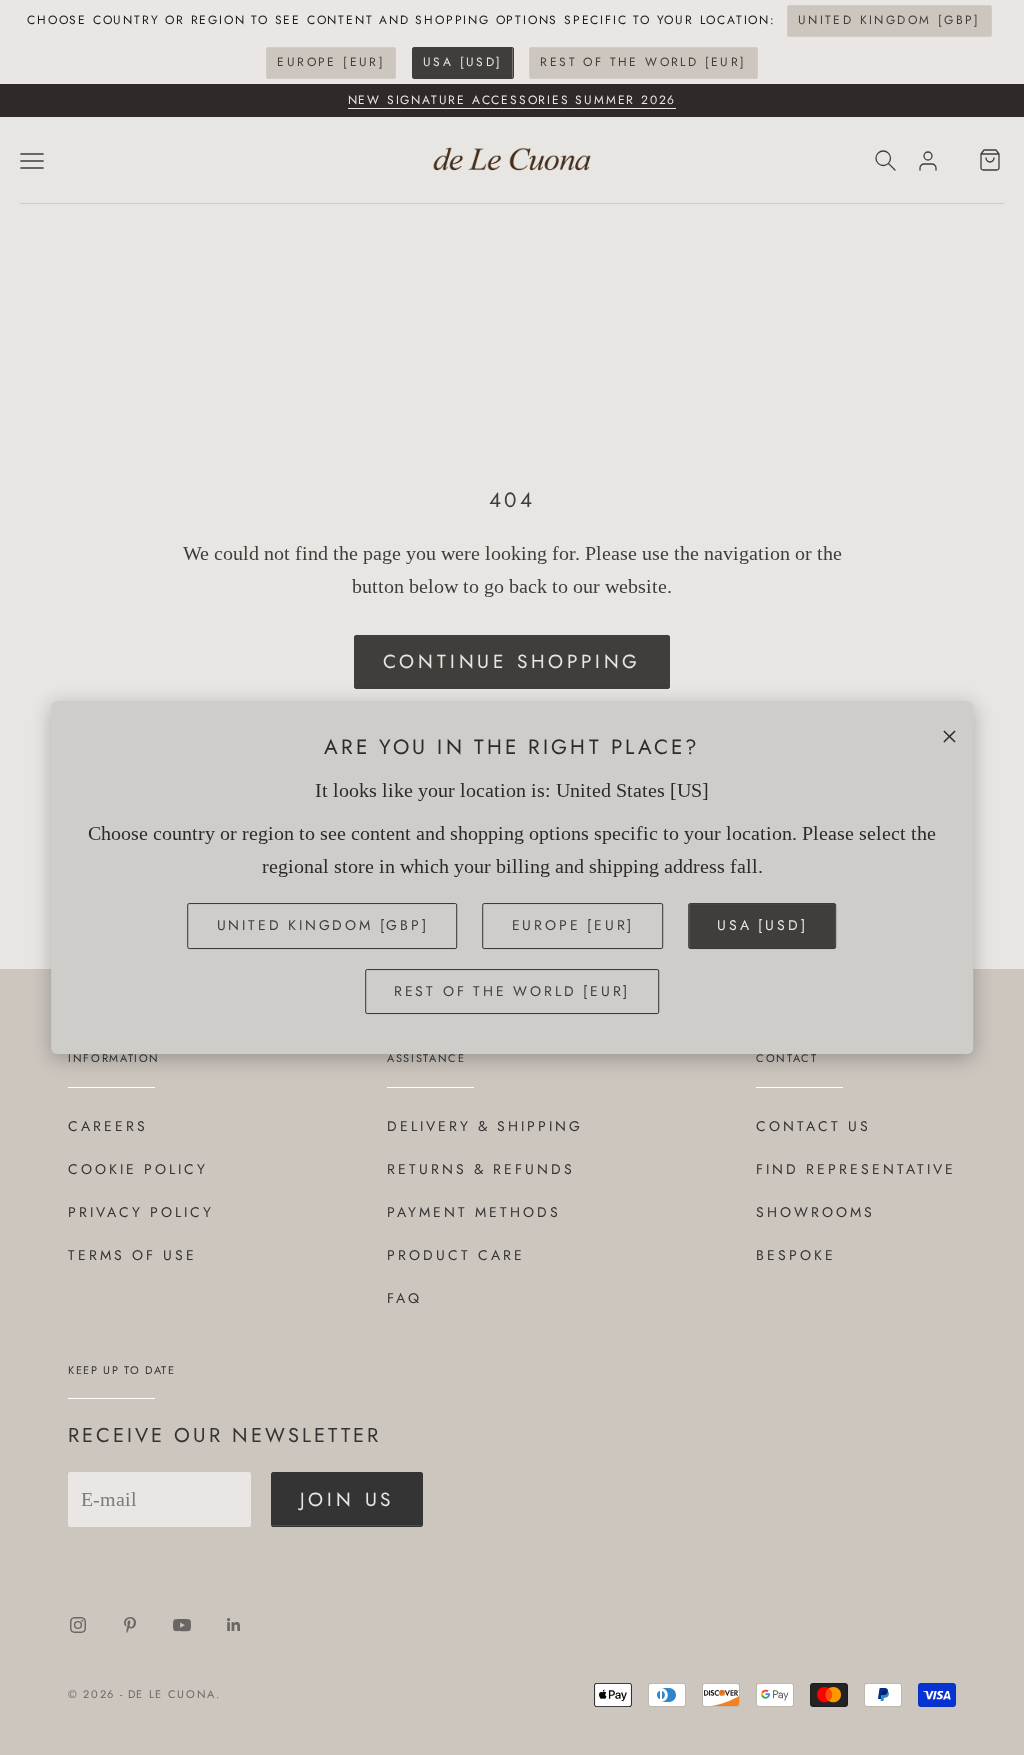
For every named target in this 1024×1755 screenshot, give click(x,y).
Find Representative (856, 1169)
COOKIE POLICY (138, 1169)
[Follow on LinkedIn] (234, 1625)
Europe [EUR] (331, 62)
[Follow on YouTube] (182, 1625)
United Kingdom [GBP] (889, 20)
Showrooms (815, 1212)
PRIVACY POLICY (141, 1212)
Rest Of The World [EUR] (643, 62)
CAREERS (108, 1126)
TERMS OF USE (132, 1255)
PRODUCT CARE (456, 1255)
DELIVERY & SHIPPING (485, 1126)
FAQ (404, 1298)
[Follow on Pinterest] (130, 1625)
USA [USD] (463, 62)
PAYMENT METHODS (474, 1212)
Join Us (347, 1499)
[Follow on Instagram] (78, 1625)
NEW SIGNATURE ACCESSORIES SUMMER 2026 (512, 100)
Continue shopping (512, 661)
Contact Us (813, 1126)
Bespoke (796, 1255)
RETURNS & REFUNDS (481, 1169)
